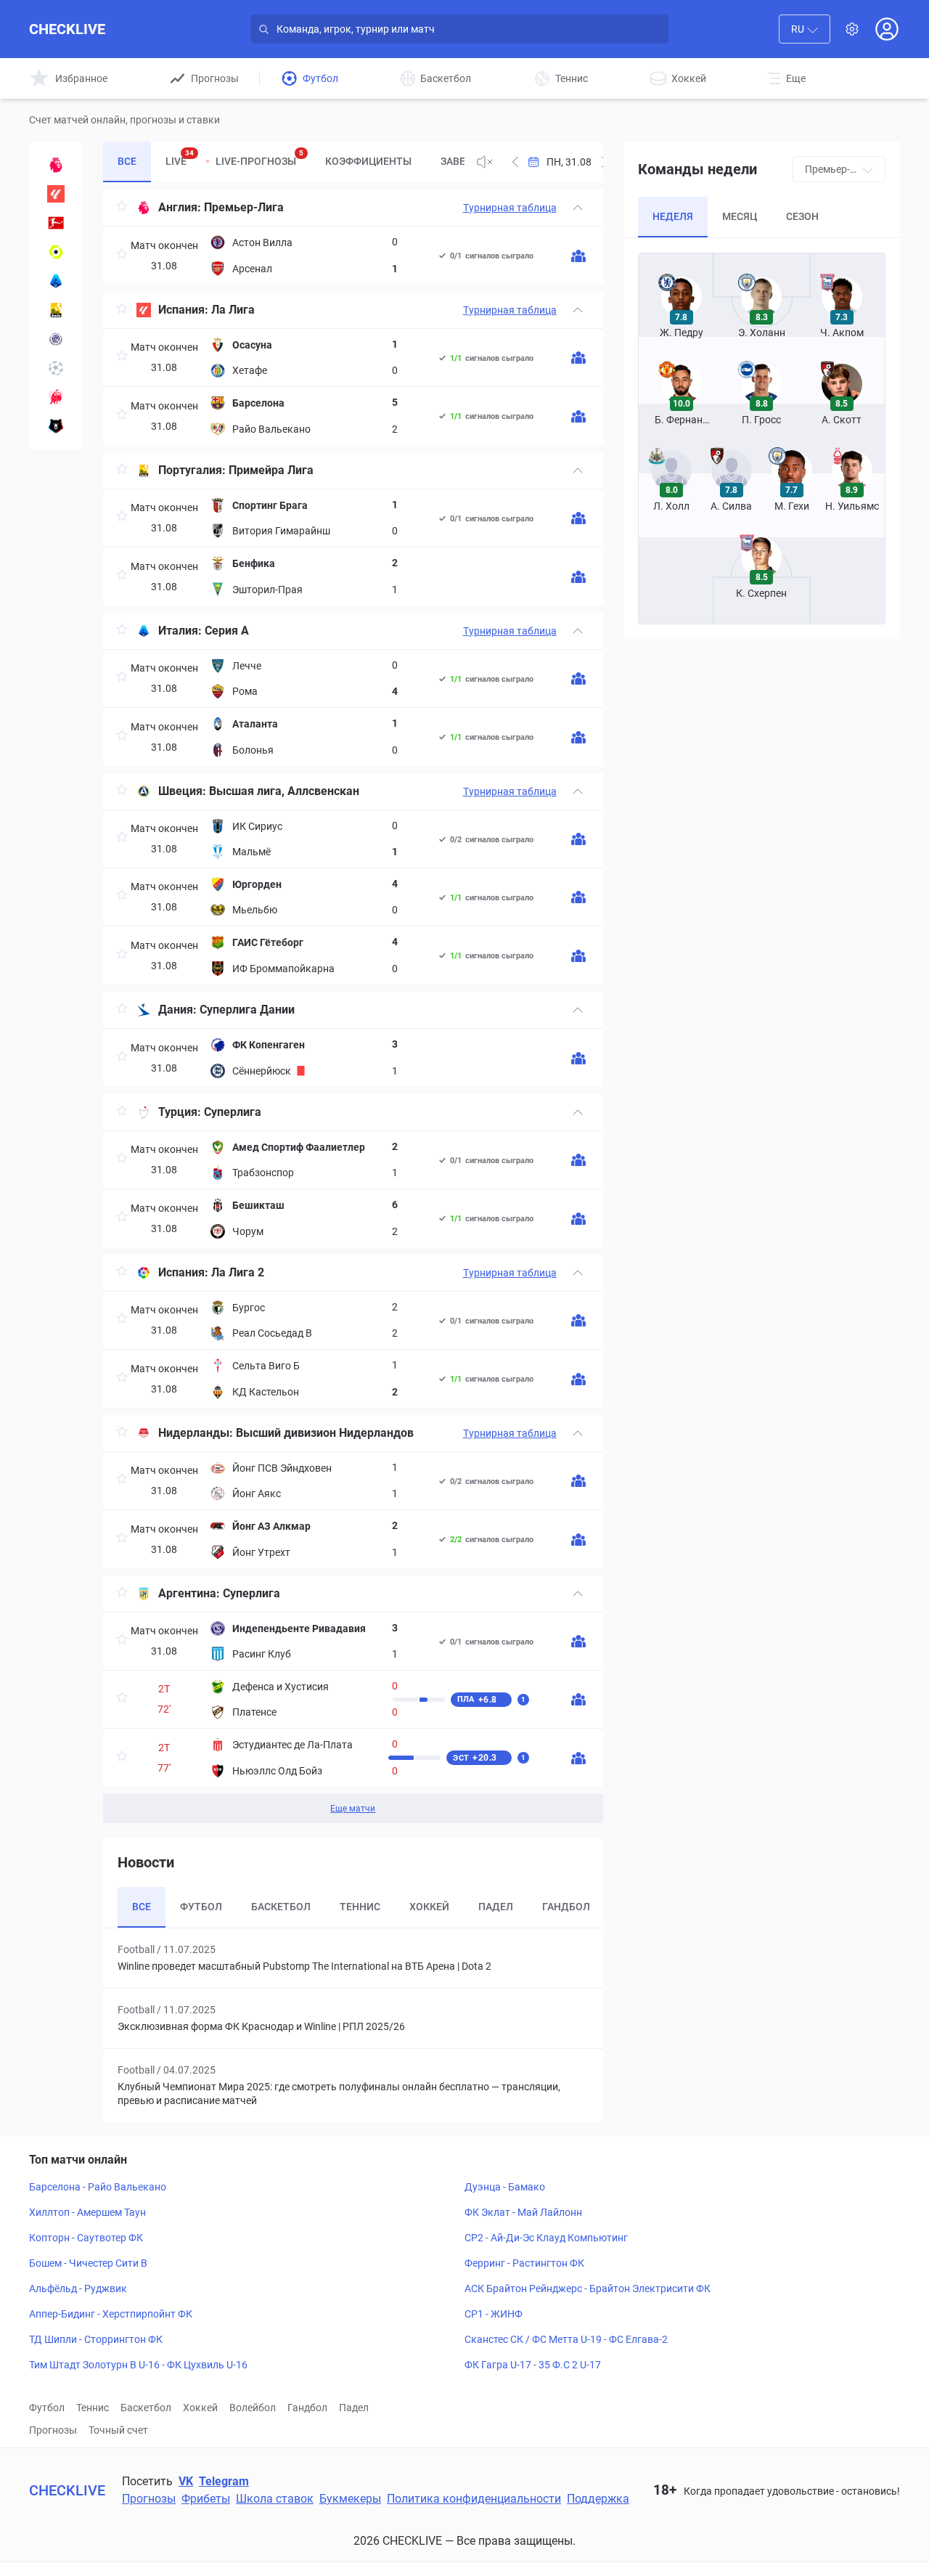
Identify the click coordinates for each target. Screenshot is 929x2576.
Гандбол (307, 2408)
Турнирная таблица (510, 208)
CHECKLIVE (67, 29)
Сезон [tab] (802, 216)
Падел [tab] (496, 1907)
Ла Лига (233, 310)
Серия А (227, 631)
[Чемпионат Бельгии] (56, 397)
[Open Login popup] (887, 29)
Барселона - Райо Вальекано (98, 2187)
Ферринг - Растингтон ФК (524, 2263)
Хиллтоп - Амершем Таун (87, 2212)
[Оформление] (852, 29)
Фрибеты (206, 2499)
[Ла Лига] (56, 194)
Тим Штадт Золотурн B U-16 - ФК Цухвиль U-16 (138, 2365)
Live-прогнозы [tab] (259, 158)
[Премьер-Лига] (56, 165)
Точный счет (118, 2430)
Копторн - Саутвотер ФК (86, 2238)
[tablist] (283, 162)
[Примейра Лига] (56, 310)
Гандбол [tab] (566, 1907)
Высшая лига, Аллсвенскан (284, 791)
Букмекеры (350, 2499)
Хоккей (200, 2408)
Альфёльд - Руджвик (78, 2288)
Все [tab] (127, 161)
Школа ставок (275, 2499)
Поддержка (598, 2499)
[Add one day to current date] (515, 162)
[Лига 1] (56, 252)
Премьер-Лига (244, 207)
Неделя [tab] (673, 216)
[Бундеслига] (56, 223)
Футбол (47, 2408)
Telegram (224, 2481)
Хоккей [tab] (429, 1907)
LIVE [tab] (180, 158)
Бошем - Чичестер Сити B (88, 2263)
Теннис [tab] (360, 1907)
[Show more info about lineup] (578, 256)
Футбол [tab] (201, 1907)
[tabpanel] (353, 1006)
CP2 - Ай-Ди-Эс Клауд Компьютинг (546, 2238)
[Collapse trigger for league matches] (578, 208)
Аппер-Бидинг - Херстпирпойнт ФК (111, 2314)
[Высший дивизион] (56, 339)
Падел (354, 2408)
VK (186, 2481)
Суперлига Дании (247, 1010)
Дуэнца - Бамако (505, 2187)
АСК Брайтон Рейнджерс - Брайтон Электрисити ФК (588, 2288)
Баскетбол (146, 2408)
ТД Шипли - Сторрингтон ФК (96, 2339)
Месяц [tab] (740, 216)
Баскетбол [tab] (281, 1907)
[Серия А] (56, 281)
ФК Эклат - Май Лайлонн (523, 2212)
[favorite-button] (122, 208)
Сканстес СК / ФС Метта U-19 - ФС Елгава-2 (566, 2339)
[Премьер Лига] (56, 426)
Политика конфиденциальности (474, 2499)
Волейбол (253, 2408)
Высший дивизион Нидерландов (325, 1433)
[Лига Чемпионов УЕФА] (56, 368)
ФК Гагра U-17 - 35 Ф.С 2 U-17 (533, 2365)
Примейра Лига (271, 470)
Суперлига (233, 1112)
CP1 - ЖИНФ (494, 2314)
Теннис (93, 2408)
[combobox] (805, 29)
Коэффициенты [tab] (368, 161)
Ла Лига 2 (238, 1272)
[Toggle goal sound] (485, 162)
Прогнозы (53, 2430)
